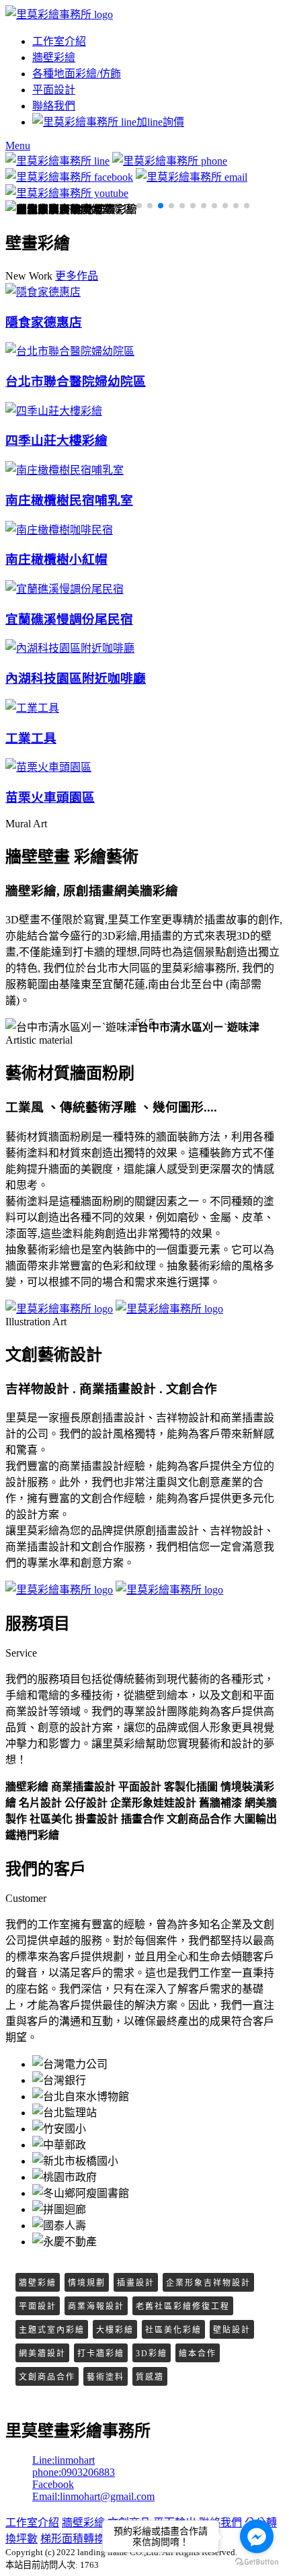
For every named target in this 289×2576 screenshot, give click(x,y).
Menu (18, 146)
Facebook (53, 2484)
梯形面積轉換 (73, 2539)
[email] (192, 177)
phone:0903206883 (74, 2472)
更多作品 (77, 276)
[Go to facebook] (257, 2536)
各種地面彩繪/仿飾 (77, 74)
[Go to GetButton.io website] (257, 2562)
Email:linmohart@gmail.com (93, 2496)
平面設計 (54, 90)
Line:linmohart (64, 2460)
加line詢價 (160, 122)
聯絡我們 (54, 106)
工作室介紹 (59, 41)
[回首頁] (59, 14)
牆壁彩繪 (54, 57)
